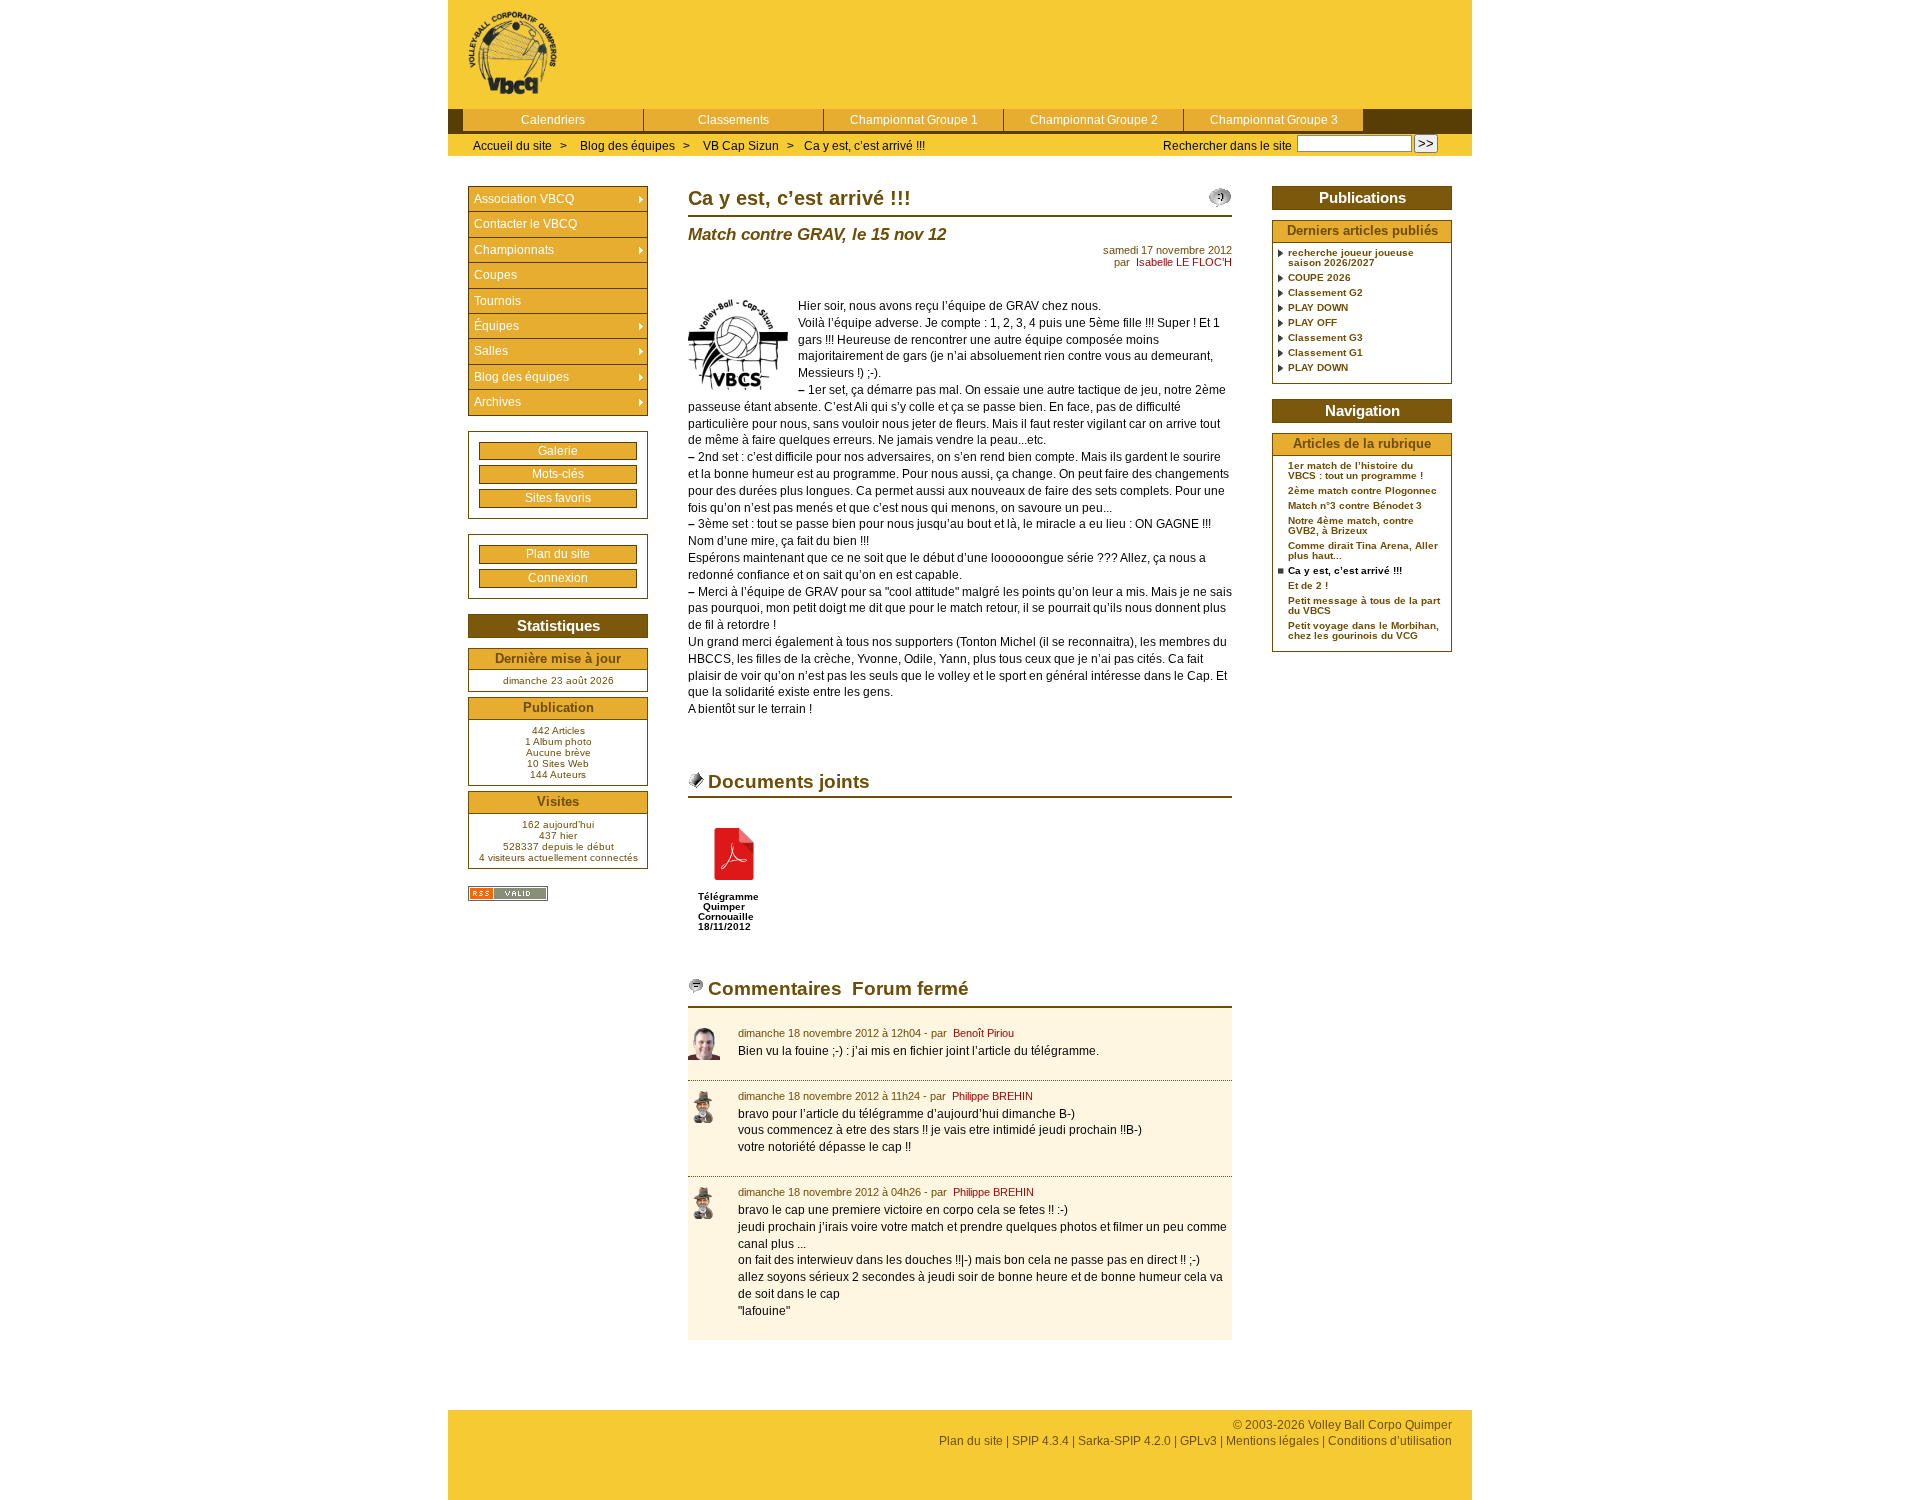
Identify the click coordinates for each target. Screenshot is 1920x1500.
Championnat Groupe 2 (1094, 120)
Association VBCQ (524, 199)
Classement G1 (1325, 353)
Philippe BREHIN (992, 1096)
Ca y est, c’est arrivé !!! (864, 146)
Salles (491, 351)
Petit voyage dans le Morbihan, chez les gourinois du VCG (1363, 631)
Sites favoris (558, 498)
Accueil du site (512, 146)
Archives (497, 402)
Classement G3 (1325, 338)
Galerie (558, 451)
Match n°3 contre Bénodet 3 (1355, 506)
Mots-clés (558, 474)
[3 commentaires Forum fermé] (1220, 198)
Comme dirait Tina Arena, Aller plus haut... (1363, 551)
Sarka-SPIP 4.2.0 (1124, 1441)
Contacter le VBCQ (525, 224)
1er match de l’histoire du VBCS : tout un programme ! (1355, 471)
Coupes (495, 275)
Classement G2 (1325, 293)
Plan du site (558, 554)
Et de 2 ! (1308, 586)
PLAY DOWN (1318, 308)
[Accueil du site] (513, 54)
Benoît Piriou (983, 1033)
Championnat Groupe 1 (914, 120)
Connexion (558, 578)
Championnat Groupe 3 (1274, 120)
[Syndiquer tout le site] (508, 893)
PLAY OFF (1312, 323)
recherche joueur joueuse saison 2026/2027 (1351, 258)
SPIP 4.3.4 (1040, 1441)
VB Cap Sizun (741, 146)
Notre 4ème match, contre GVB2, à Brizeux (1351, 526)
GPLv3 (1198, 1441)
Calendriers (553, 120)
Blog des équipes (627, 146)
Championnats (514, 250)
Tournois (497, 301)
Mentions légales (1272, 1441)
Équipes (496, 326)
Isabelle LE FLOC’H (1184, 262)
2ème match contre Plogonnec (1362, 491)
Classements (733, 120)
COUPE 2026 (1319, 278)
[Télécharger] (734, 886)
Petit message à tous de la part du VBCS (1364, 606)
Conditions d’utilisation (1390, 1441)
